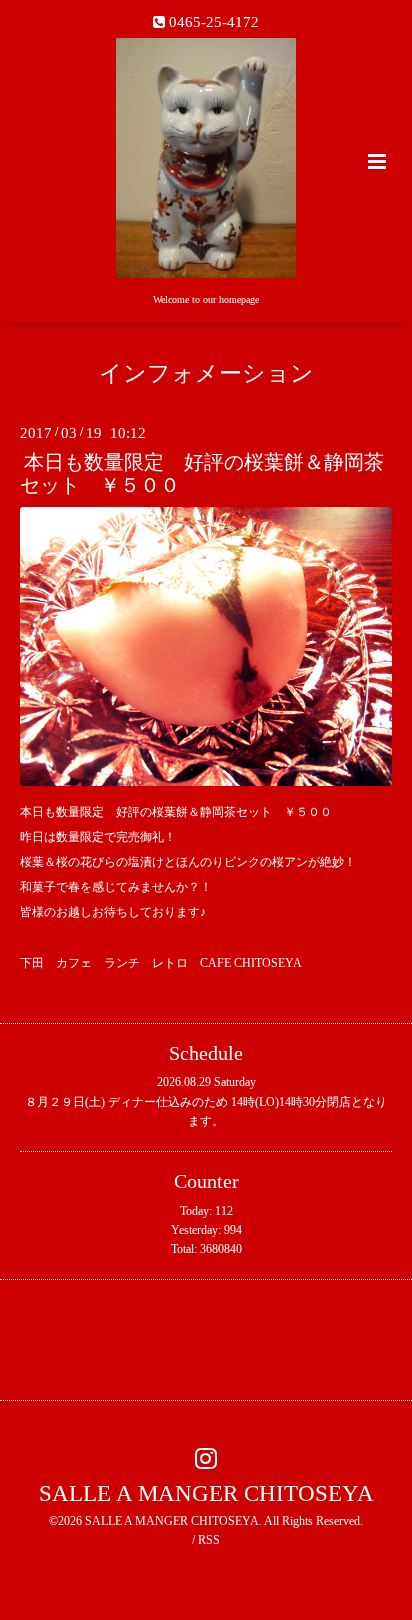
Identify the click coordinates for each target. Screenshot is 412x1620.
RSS (209, 1540)
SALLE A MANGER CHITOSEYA (206, 1493)
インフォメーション (206, 373)
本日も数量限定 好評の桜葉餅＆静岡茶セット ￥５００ (202, 474)
